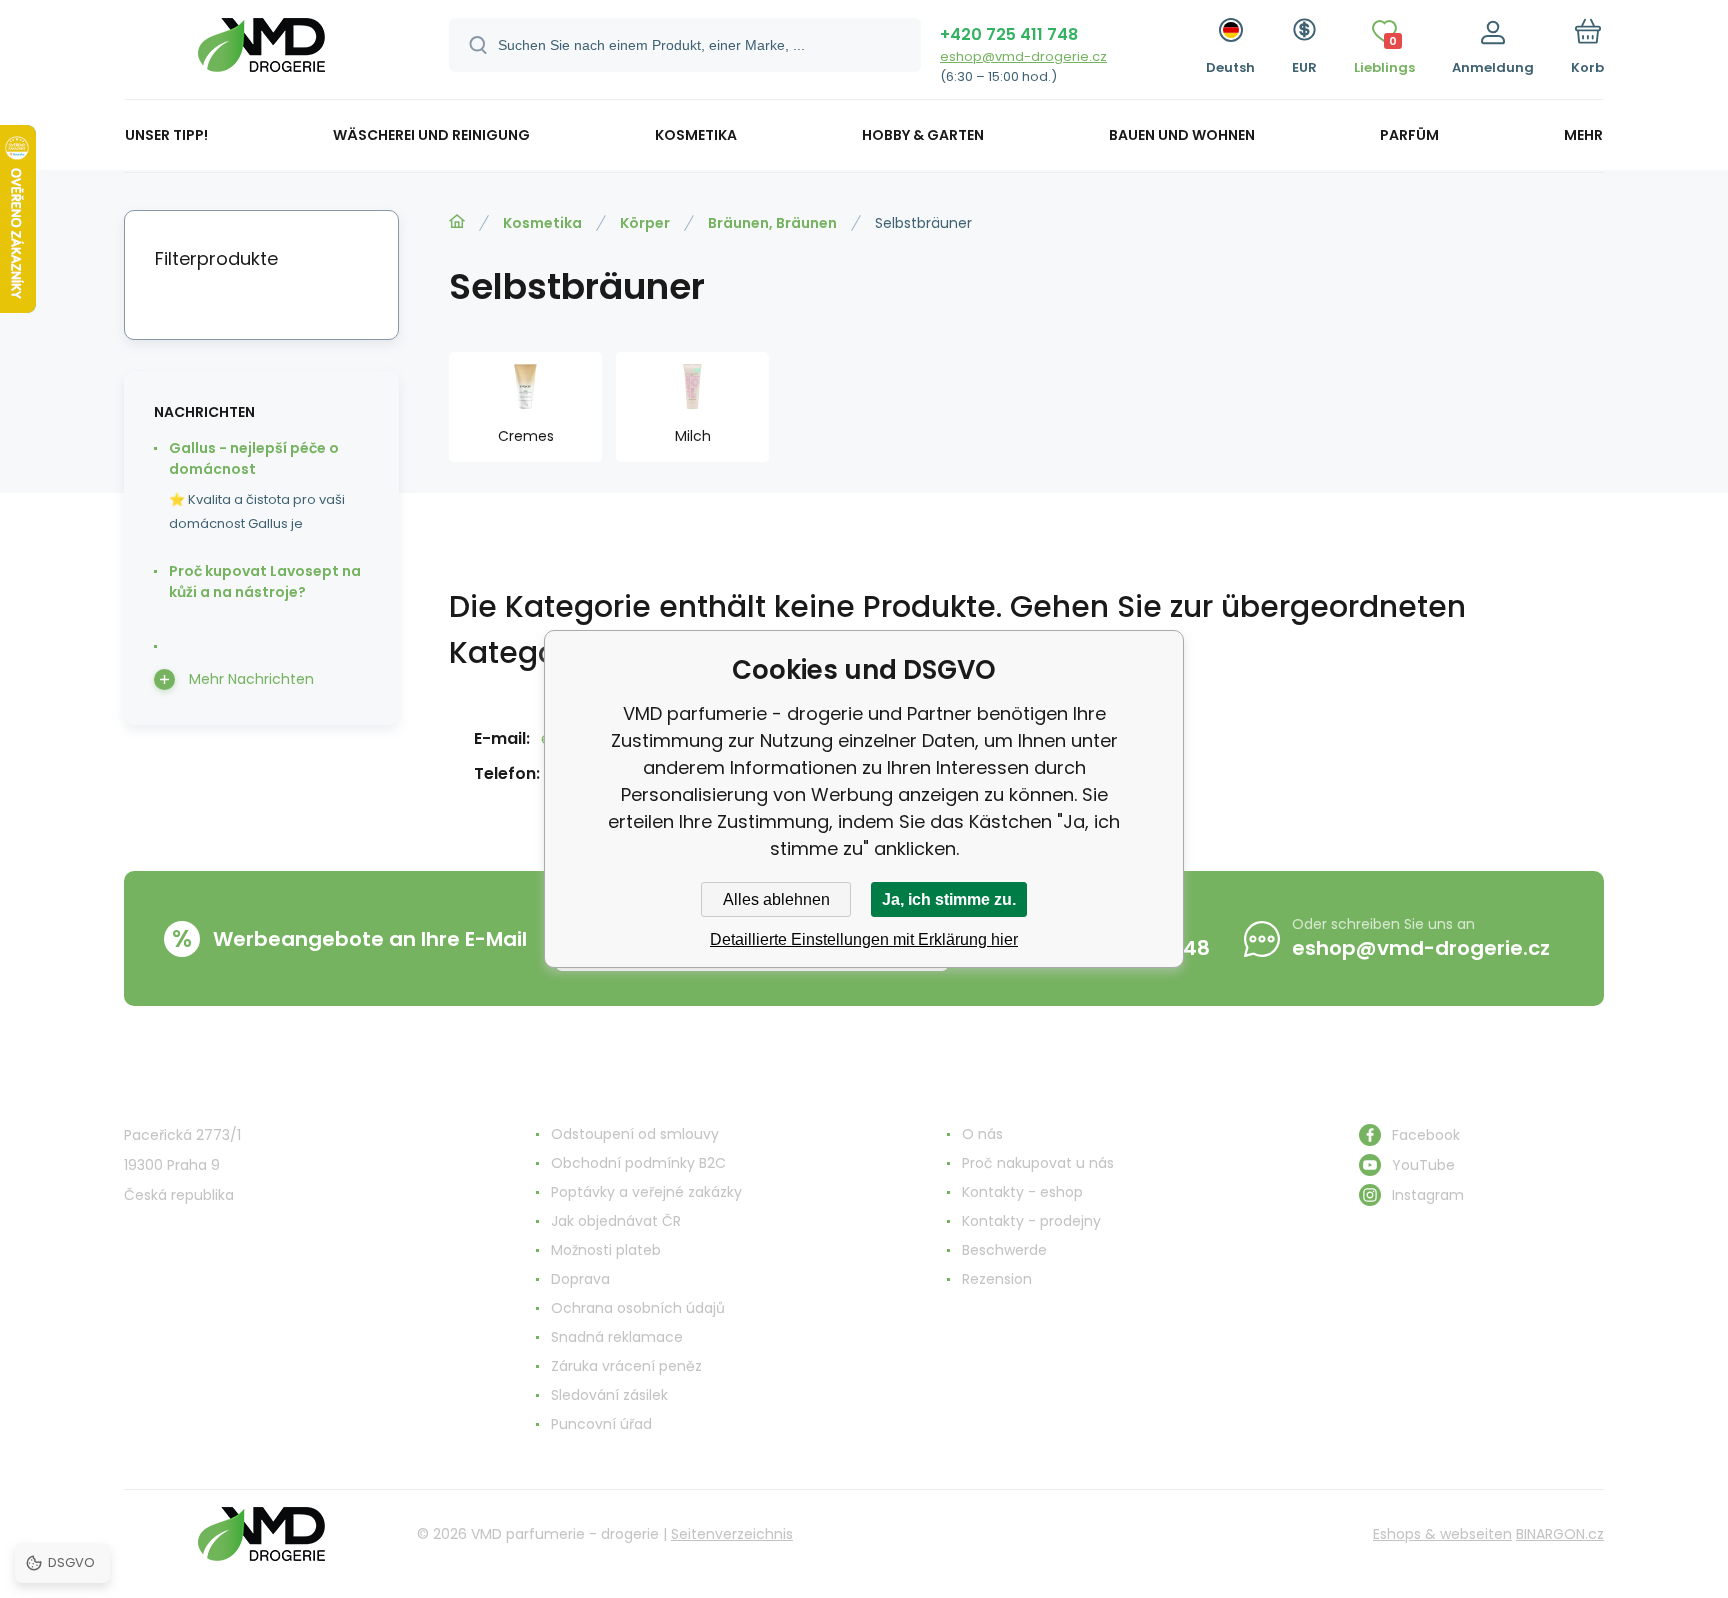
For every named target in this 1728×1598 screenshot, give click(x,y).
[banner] (261, 52)
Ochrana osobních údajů (638, 1308)
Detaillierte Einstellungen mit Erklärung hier (864, 939)
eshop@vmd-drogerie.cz (1023, 56)
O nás (982, 1134)
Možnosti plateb (606, 1250)
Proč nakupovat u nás (1038, 1163)
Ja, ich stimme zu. (949, 899)
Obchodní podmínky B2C (638, 1163)
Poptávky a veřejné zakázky (646, 1192)
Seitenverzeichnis (732, 1534)
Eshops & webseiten (1442, 1534)
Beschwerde (1004, 1250)
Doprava (580, 1279)
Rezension (997, 1279)
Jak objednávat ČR (616, 1221)
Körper (645, 223)
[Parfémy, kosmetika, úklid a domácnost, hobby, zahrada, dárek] (457, 222)
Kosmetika (542, 223)
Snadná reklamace (617, 1337)
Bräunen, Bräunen (772, 223)
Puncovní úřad (601, 1424)
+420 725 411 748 (1009, 34)
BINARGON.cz (1560, 1534)
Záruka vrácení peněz (626, 1366)
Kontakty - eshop (1022, 1192)
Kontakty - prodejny (1031, 1221)
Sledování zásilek (609, 1395)
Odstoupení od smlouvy (635, 1134)
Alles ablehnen (776, 899)
